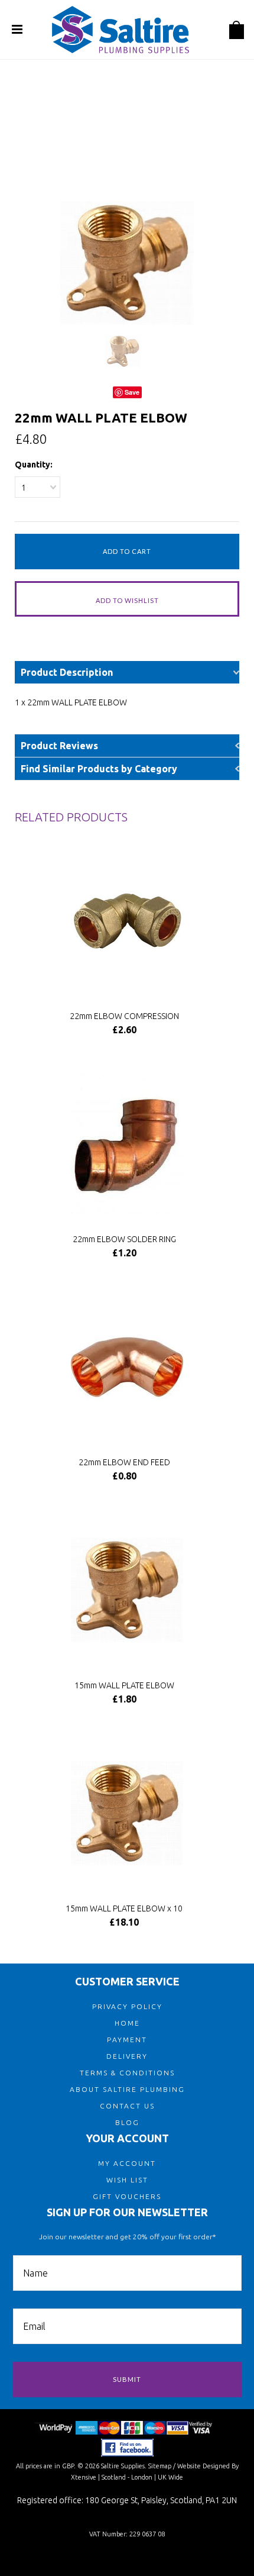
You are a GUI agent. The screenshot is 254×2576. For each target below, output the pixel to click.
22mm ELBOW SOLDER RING (124, 1239)
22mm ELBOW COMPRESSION (124, 1016)
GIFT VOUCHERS (127, 2196)
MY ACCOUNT (127, 2163)
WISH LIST (127, 2180)
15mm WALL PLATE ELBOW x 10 (124, 1908)
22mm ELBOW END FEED (124, 1462)
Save (132, 392)
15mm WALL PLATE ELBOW (124, 1685)
